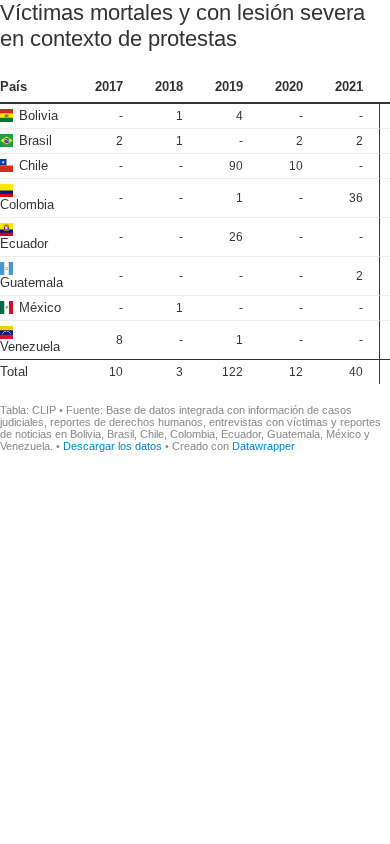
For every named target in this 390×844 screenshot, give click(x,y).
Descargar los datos (112, 446)
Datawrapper (263, 446)
